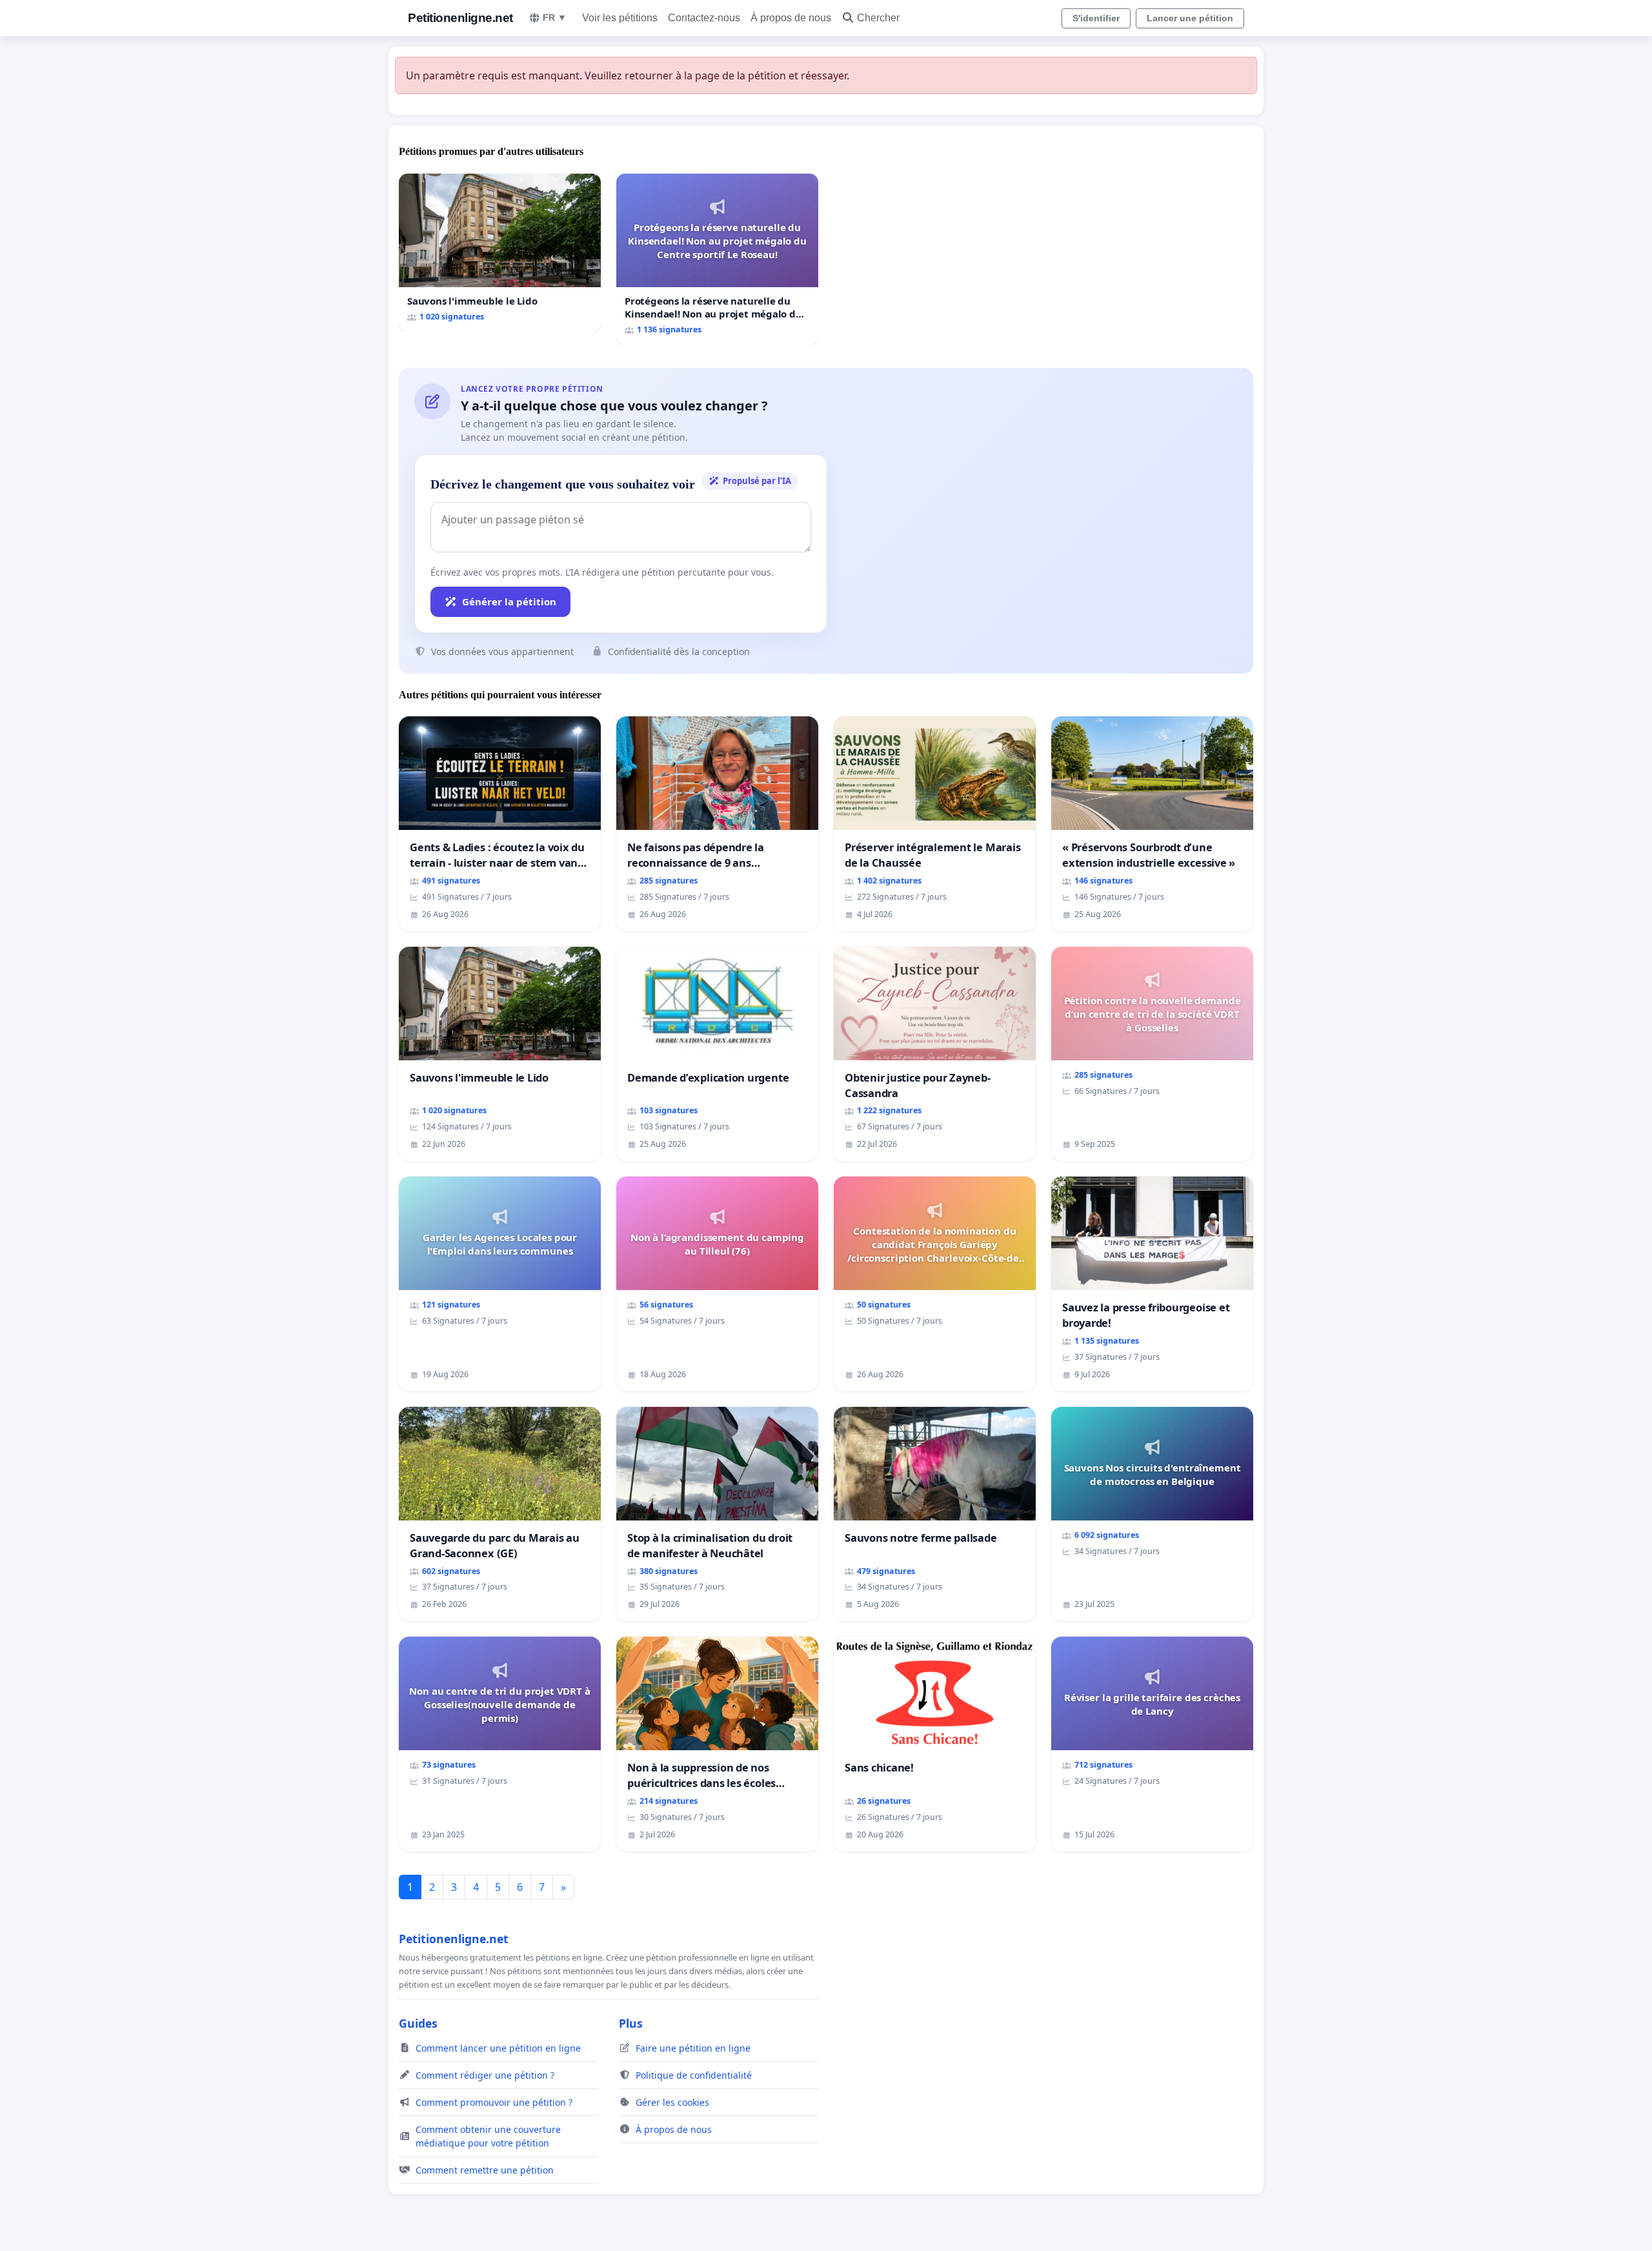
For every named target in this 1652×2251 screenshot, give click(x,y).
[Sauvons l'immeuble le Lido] (500, 253)
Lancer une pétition (1190, 18)
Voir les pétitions (620, 18)
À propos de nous (791, 18)
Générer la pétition (509, 601)
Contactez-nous (704, 18)
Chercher (878, 18)
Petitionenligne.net (460, 18)
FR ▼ (555, 17)
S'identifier (1096, 18)
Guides (418, 2023)
